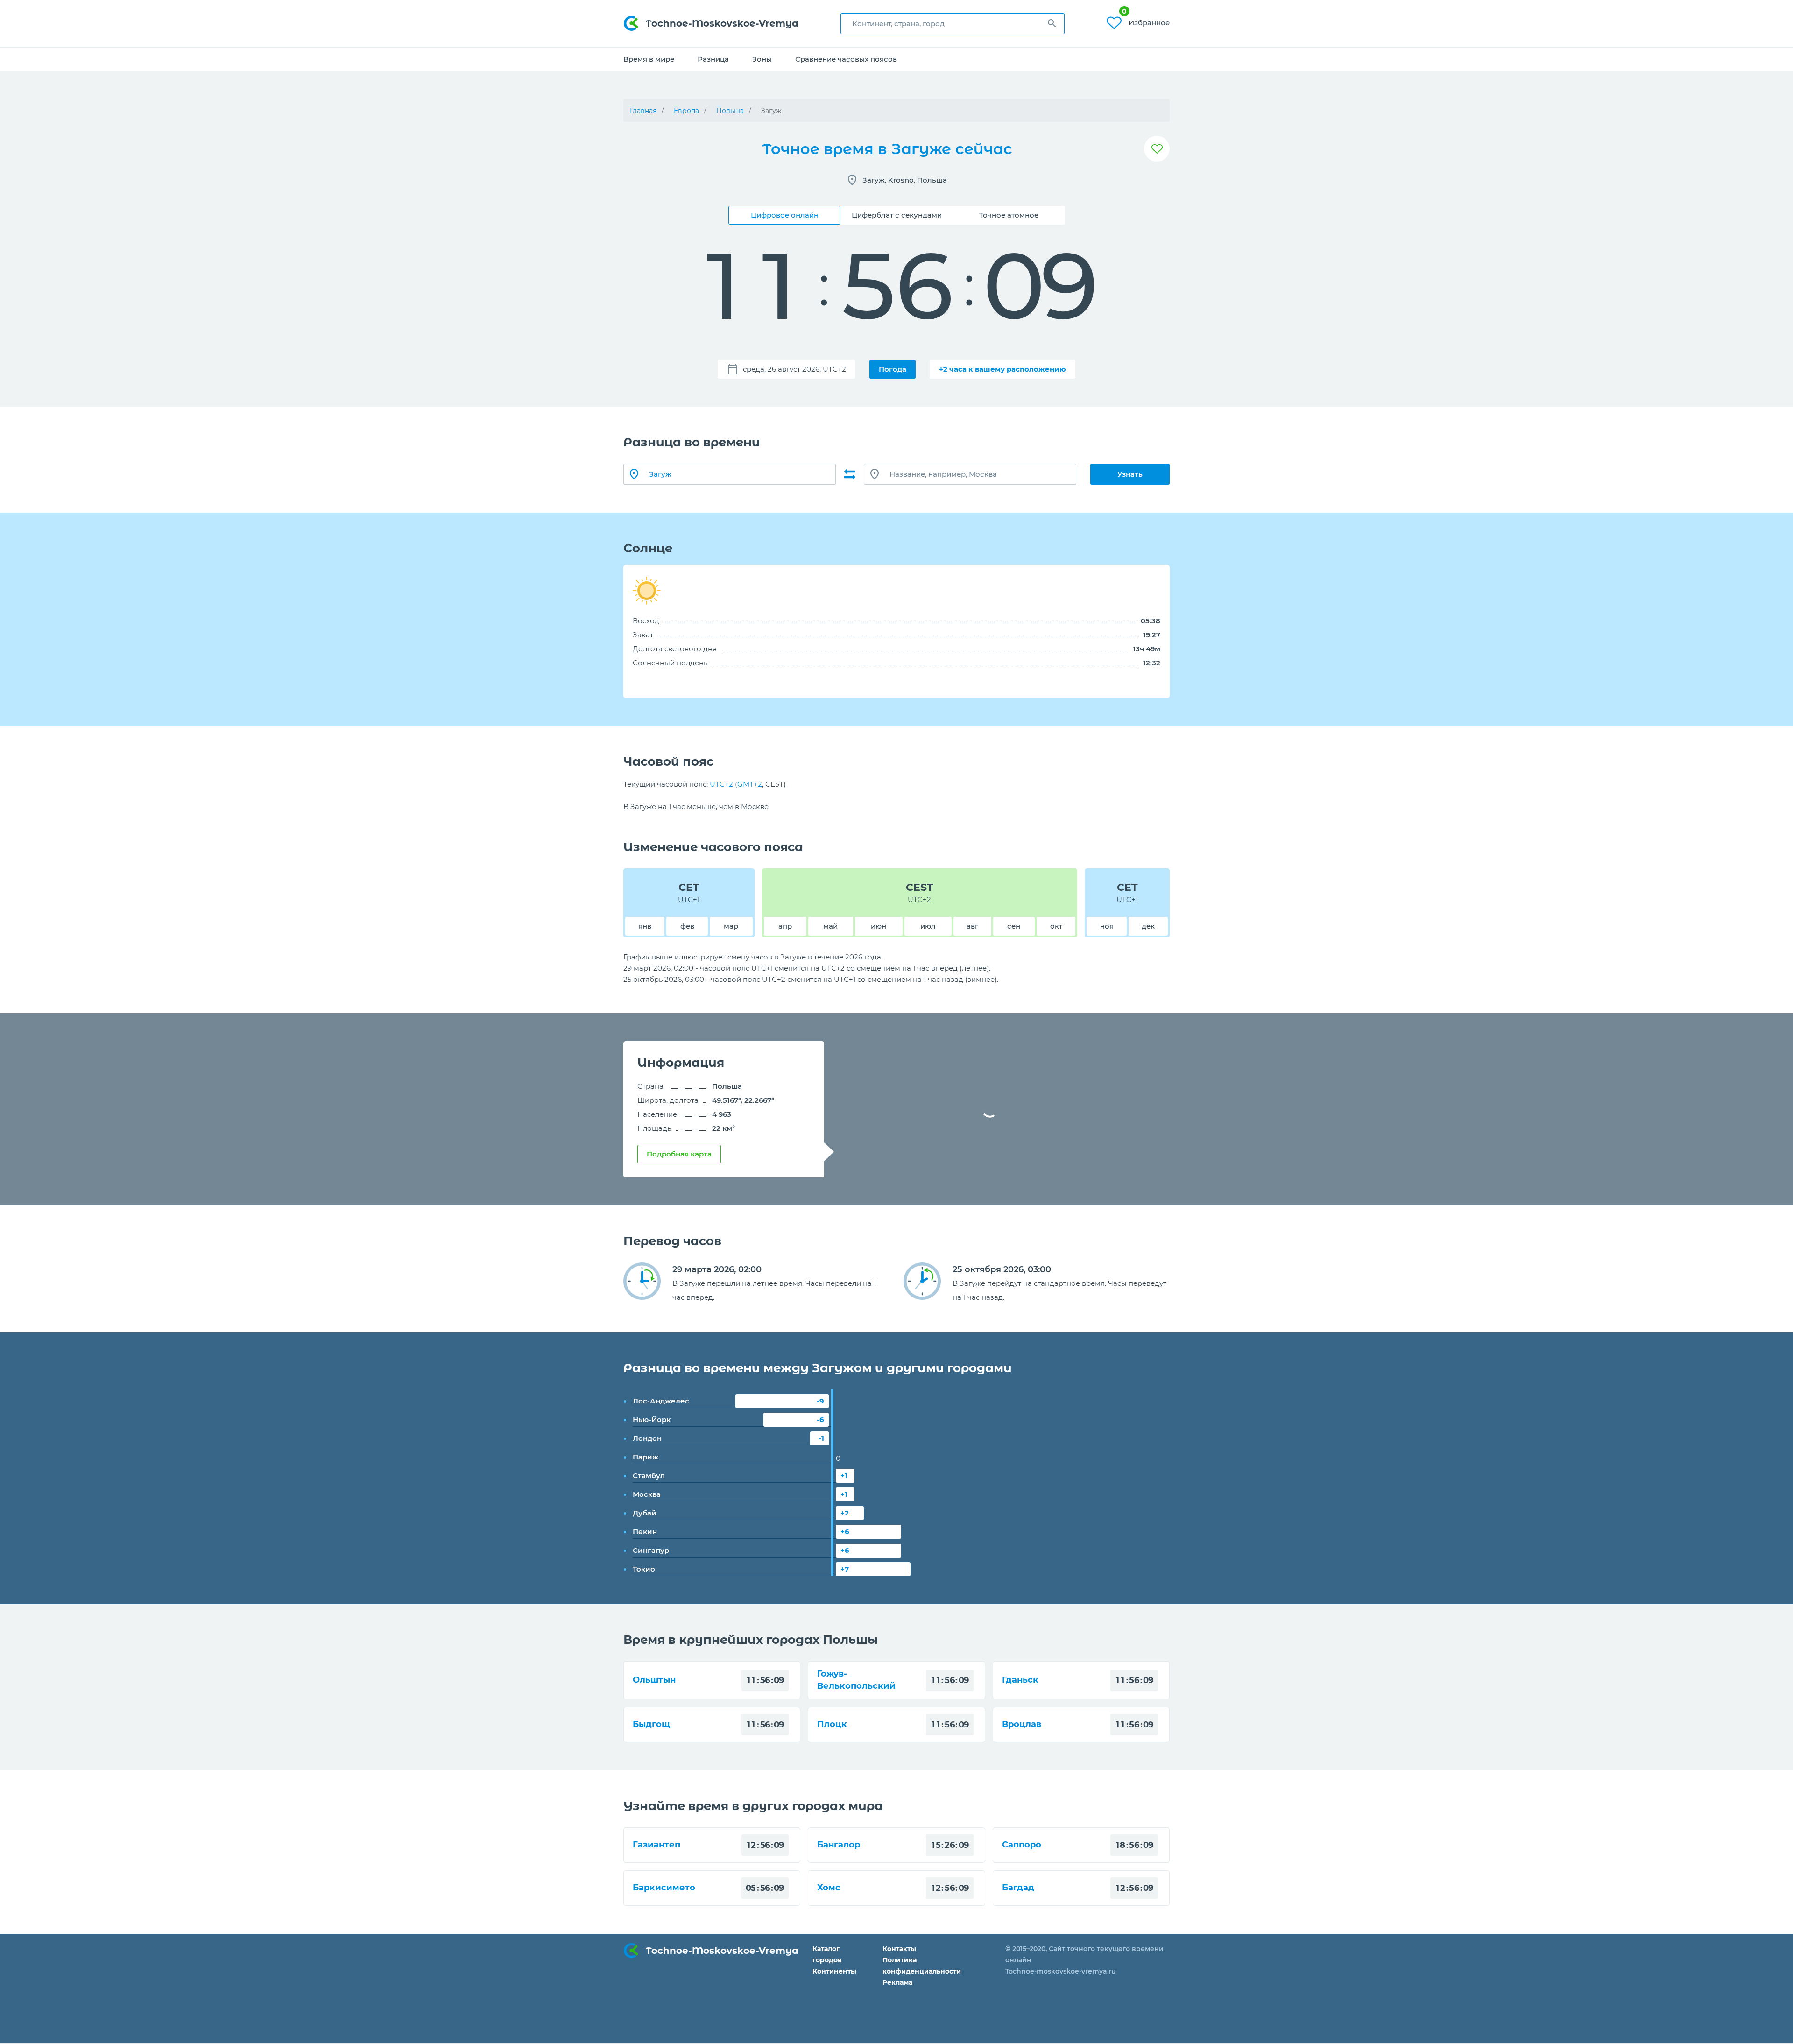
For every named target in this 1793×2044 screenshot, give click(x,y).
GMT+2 (750, 784)
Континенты (834, 1971)
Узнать (1130, 474)
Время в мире (649, 59)
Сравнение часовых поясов (846, 59)
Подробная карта (679, 1154)
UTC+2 (721, 784)
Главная (643, 111)
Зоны (762, 59)
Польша (730, 111)
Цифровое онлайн (785, 215)
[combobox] (953, 24)
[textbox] (953, 24)
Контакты (899, 1949)
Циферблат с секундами (897, 215)
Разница (713, 59)
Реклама (897, 1982)
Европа (686, 111)
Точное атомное (1009, 215)
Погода (893, 369)
